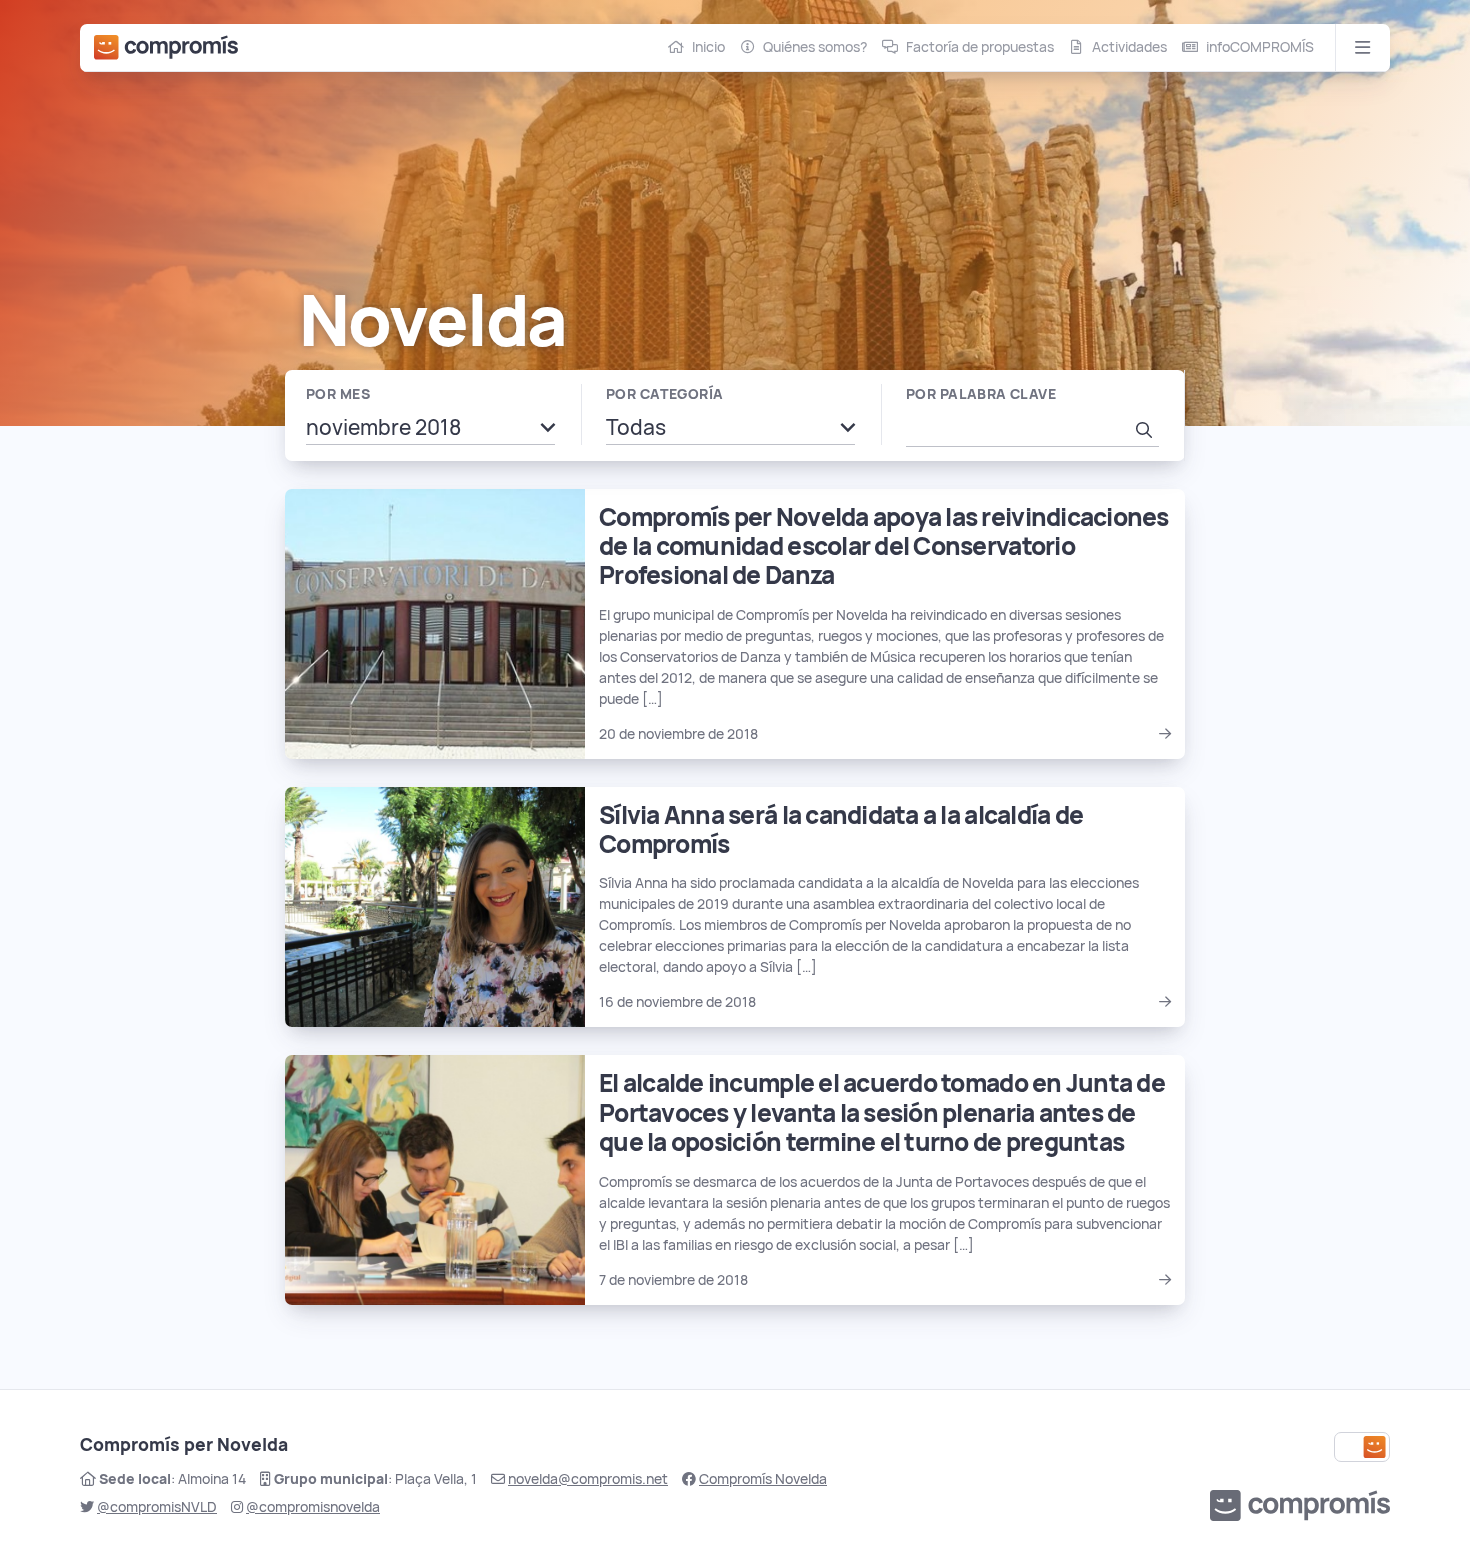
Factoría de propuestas (980, 47)
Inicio (708, 47)
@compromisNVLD (157, 1507)
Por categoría (664, 394)
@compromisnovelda (313, 1507)
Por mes (338, 394)
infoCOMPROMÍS (1260, 47)
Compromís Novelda (763, 1479)
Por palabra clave (981, 394)
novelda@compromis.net (588, 1479)
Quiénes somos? (815, 47)
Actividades (1129, 47)
